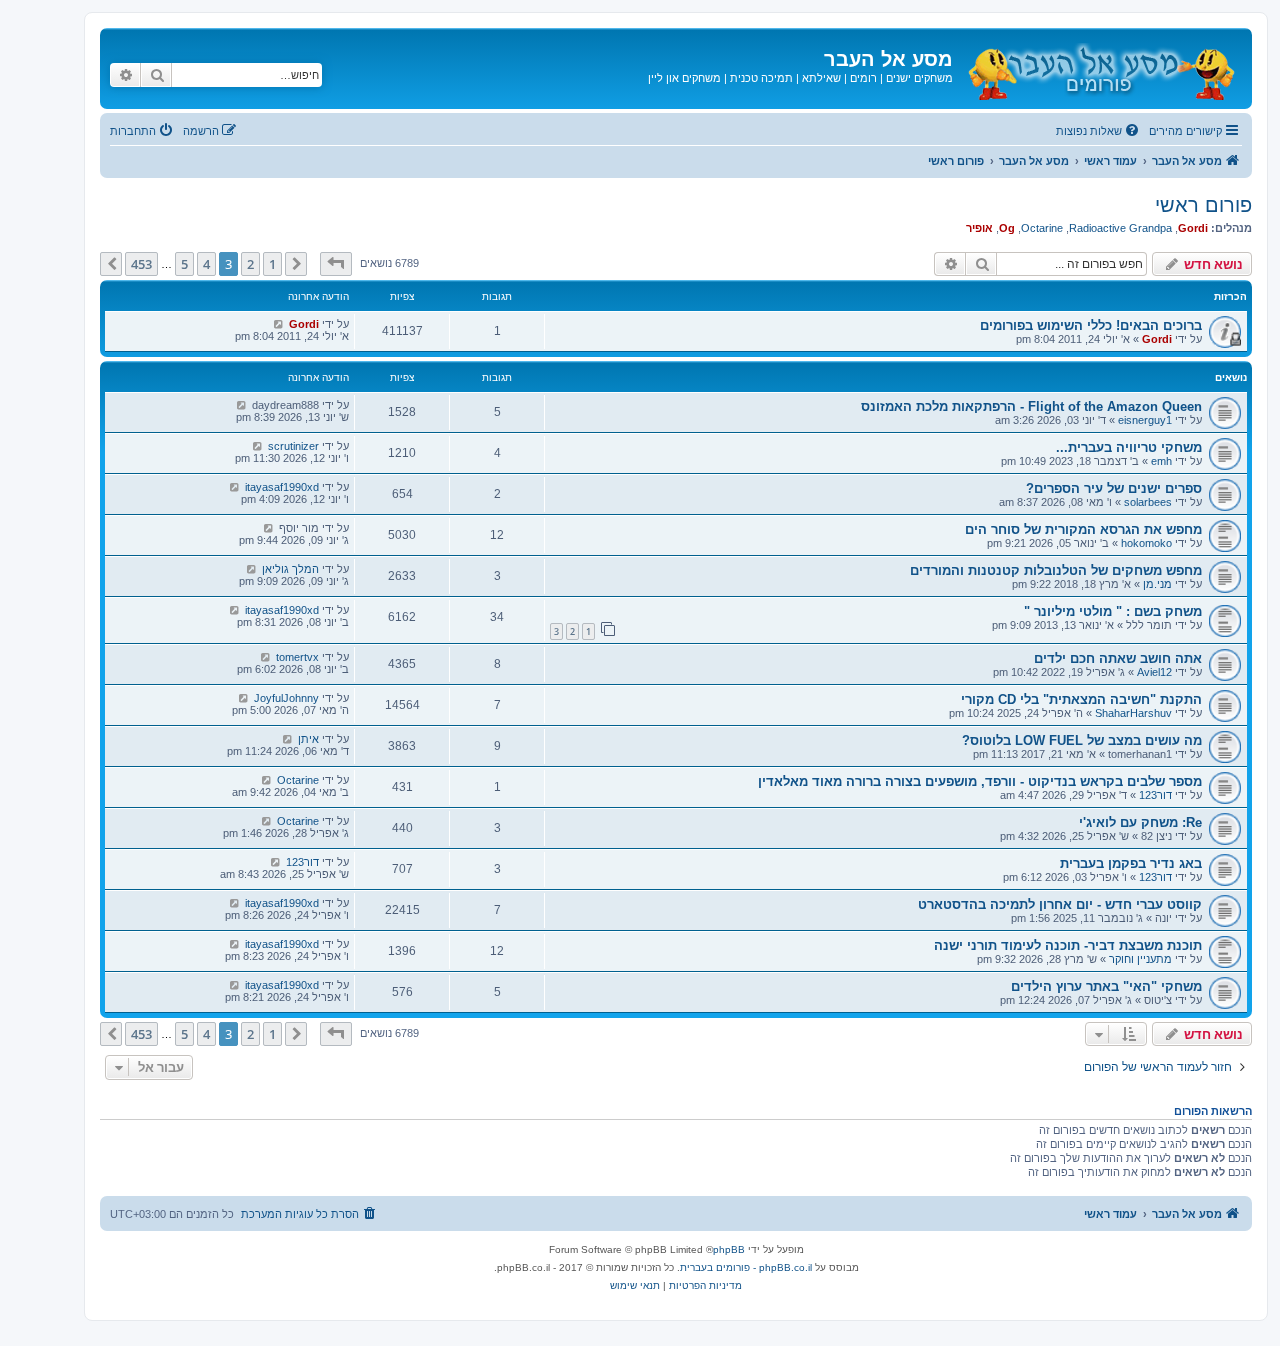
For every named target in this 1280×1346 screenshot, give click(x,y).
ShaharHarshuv (1133, 713)
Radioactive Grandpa (1120, 228)
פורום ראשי (1203, 205)
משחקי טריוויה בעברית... (1129, 447)
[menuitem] (1099, 131)
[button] (336, 264)
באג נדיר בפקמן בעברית (1131, 863)
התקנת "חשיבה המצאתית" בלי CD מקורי (1081, 699)
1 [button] (272, 264)
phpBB (729, 1249)
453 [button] (141, 264)
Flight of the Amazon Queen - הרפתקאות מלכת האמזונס (1031, 406)
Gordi (1193, 228)
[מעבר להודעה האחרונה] (278, 324)
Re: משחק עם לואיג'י (1140, 822)
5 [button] (184, 264)
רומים (863, 78)
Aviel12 (1154, 672)
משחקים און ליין (684, 78)
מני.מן (1157, 584)
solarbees (1148, 502)
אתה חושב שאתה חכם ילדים (1118, 658)
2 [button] (250, 264)
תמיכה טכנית (761, 78)
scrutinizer (293, 446)
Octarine (1042, 228)
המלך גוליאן (290, 569)
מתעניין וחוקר (1140, 959)
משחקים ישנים (919, 78)
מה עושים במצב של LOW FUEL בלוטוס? (1082, 740)
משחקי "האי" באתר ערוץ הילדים (1106, 986)
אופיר (979, 228)
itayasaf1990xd (282, 487)
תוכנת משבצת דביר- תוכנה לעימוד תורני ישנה (1068, 945)
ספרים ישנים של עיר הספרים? (1114, 488)
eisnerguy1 (1145, 420)
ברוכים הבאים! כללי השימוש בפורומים (1091, 325)
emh (1161, 461)
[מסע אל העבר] (1100, 68)
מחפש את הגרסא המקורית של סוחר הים (1083, 529)
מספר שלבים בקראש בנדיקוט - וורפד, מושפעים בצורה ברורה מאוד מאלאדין (980, 781)
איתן (308, 739)
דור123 (1155, 795)
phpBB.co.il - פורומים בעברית (746, 1267)
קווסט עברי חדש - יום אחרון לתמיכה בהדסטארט (1060, 904)
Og (1007, 228)
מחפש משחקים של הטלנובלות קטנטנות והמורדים (1056, 570)
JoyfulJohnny (286, 698)
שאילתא (821, 78)
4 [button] (206, 264)
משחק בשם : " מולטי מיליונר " (1113, 611)
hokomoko (1146, 543)
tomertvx (297, 657)
